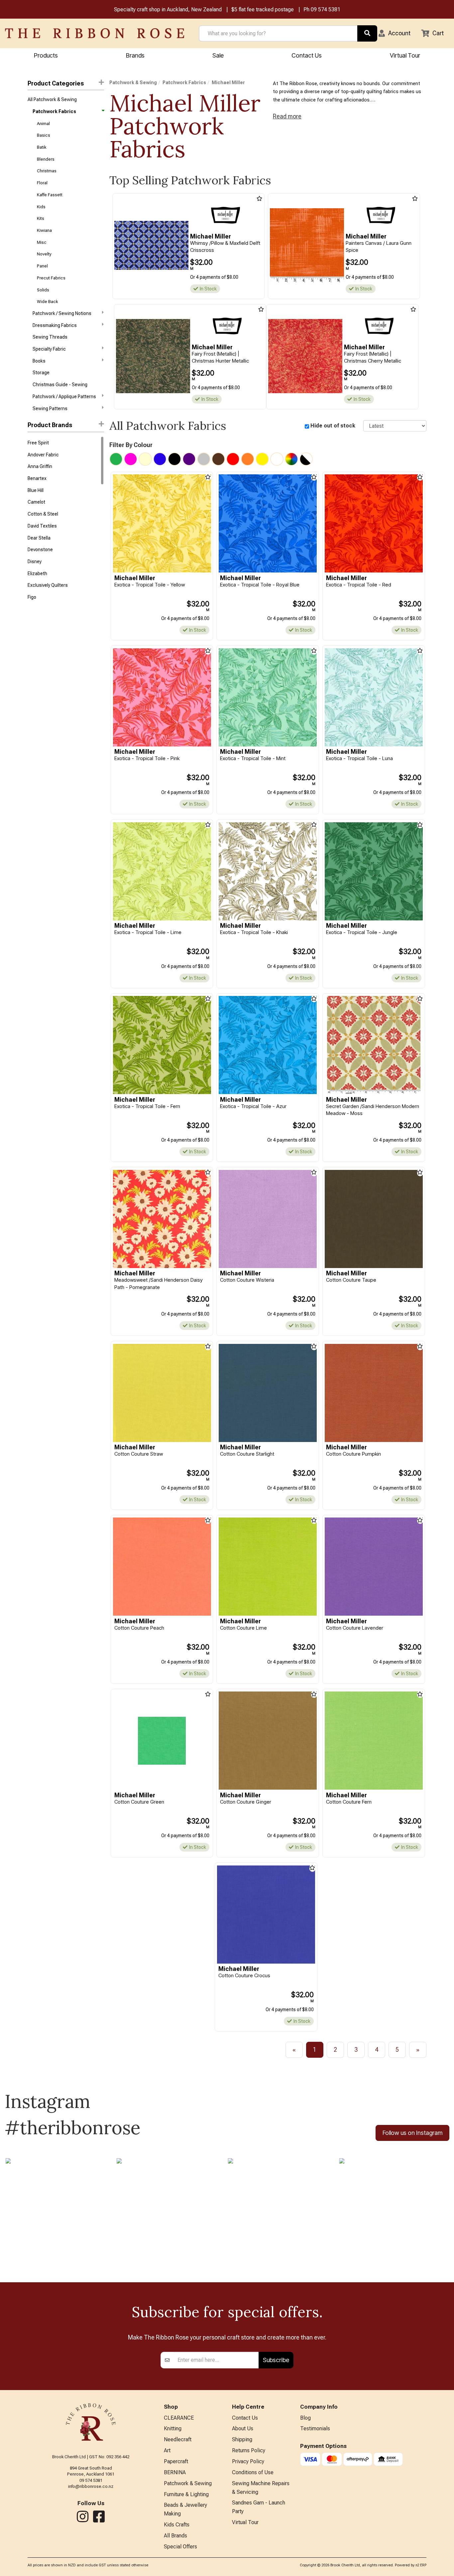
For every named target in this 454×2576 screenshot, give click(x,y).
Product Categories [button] (56, 83)
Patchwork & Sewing (133, 82)
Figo (32, 597)
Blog (305, 2418)
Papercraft (176, 2461)
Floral (42, 183)
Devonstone (40, 550)
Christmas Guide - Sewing (60, 385)
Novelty (44, 254)
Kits (41, 218)
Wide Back (47, 302)
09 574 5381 (326, 9)
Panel (42, 266)
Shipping (242, 2439)
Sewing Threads (50, 337)
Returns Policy (249, 2450)
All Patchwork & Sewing (52, 99)
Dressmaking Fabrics (55, 325)
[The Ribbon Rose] (95, 33)
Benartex (37, 478)
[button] (395, 33)
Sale (218, 55)
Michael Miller (228, 82)
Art (167, 2450)
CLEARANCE (179, 2418)
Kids (41, 207)
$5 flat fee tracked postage (263, 9)
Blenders (46, 159)
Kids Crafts (177, 2525)
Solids (43, 290)
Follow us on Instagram (412, 2133)
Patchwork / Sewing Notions (62, 313)
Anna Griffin (40, 466)
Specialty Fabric (49, 349)
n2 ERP (421, 2565)
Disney (35, 562)
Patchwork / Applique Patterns (64, 397)
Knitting (173, 2428)
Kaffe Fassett (50, 195)
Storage (41, 373)
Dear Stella (39, 538)
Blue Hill (36, 490)
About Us (243, 2428)
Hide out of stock (333, 426)
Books (39, 361)
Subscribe (276, 2360)
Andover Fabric (43, 455)
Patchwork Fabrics (54, 111)
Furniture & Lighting (186, 2494)
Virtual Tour (405, 55)
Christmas (47, 171)
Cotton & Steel (43, 514)
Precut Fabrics (51, 278)
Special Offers (180, 2547)
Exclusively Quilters (48, 585)
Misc (42, 242)
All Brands (175, 2536)
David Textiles (42, 526)
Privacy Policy (248, 2461)
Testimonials (315, 2428)
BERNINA (175, 2472)
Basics (44, 135)
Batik (42, 147)
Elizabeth (37, 573)
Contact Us (307, 55)
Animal (43, 124)
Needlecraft (178, 2439)
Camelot (36, 502)
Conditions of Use (253, 2472)
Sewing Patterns (50, 408)
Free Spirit (38, 443)
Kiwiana (44, 230)
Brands (135, 55)
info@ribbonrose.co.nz (91, 2486)
